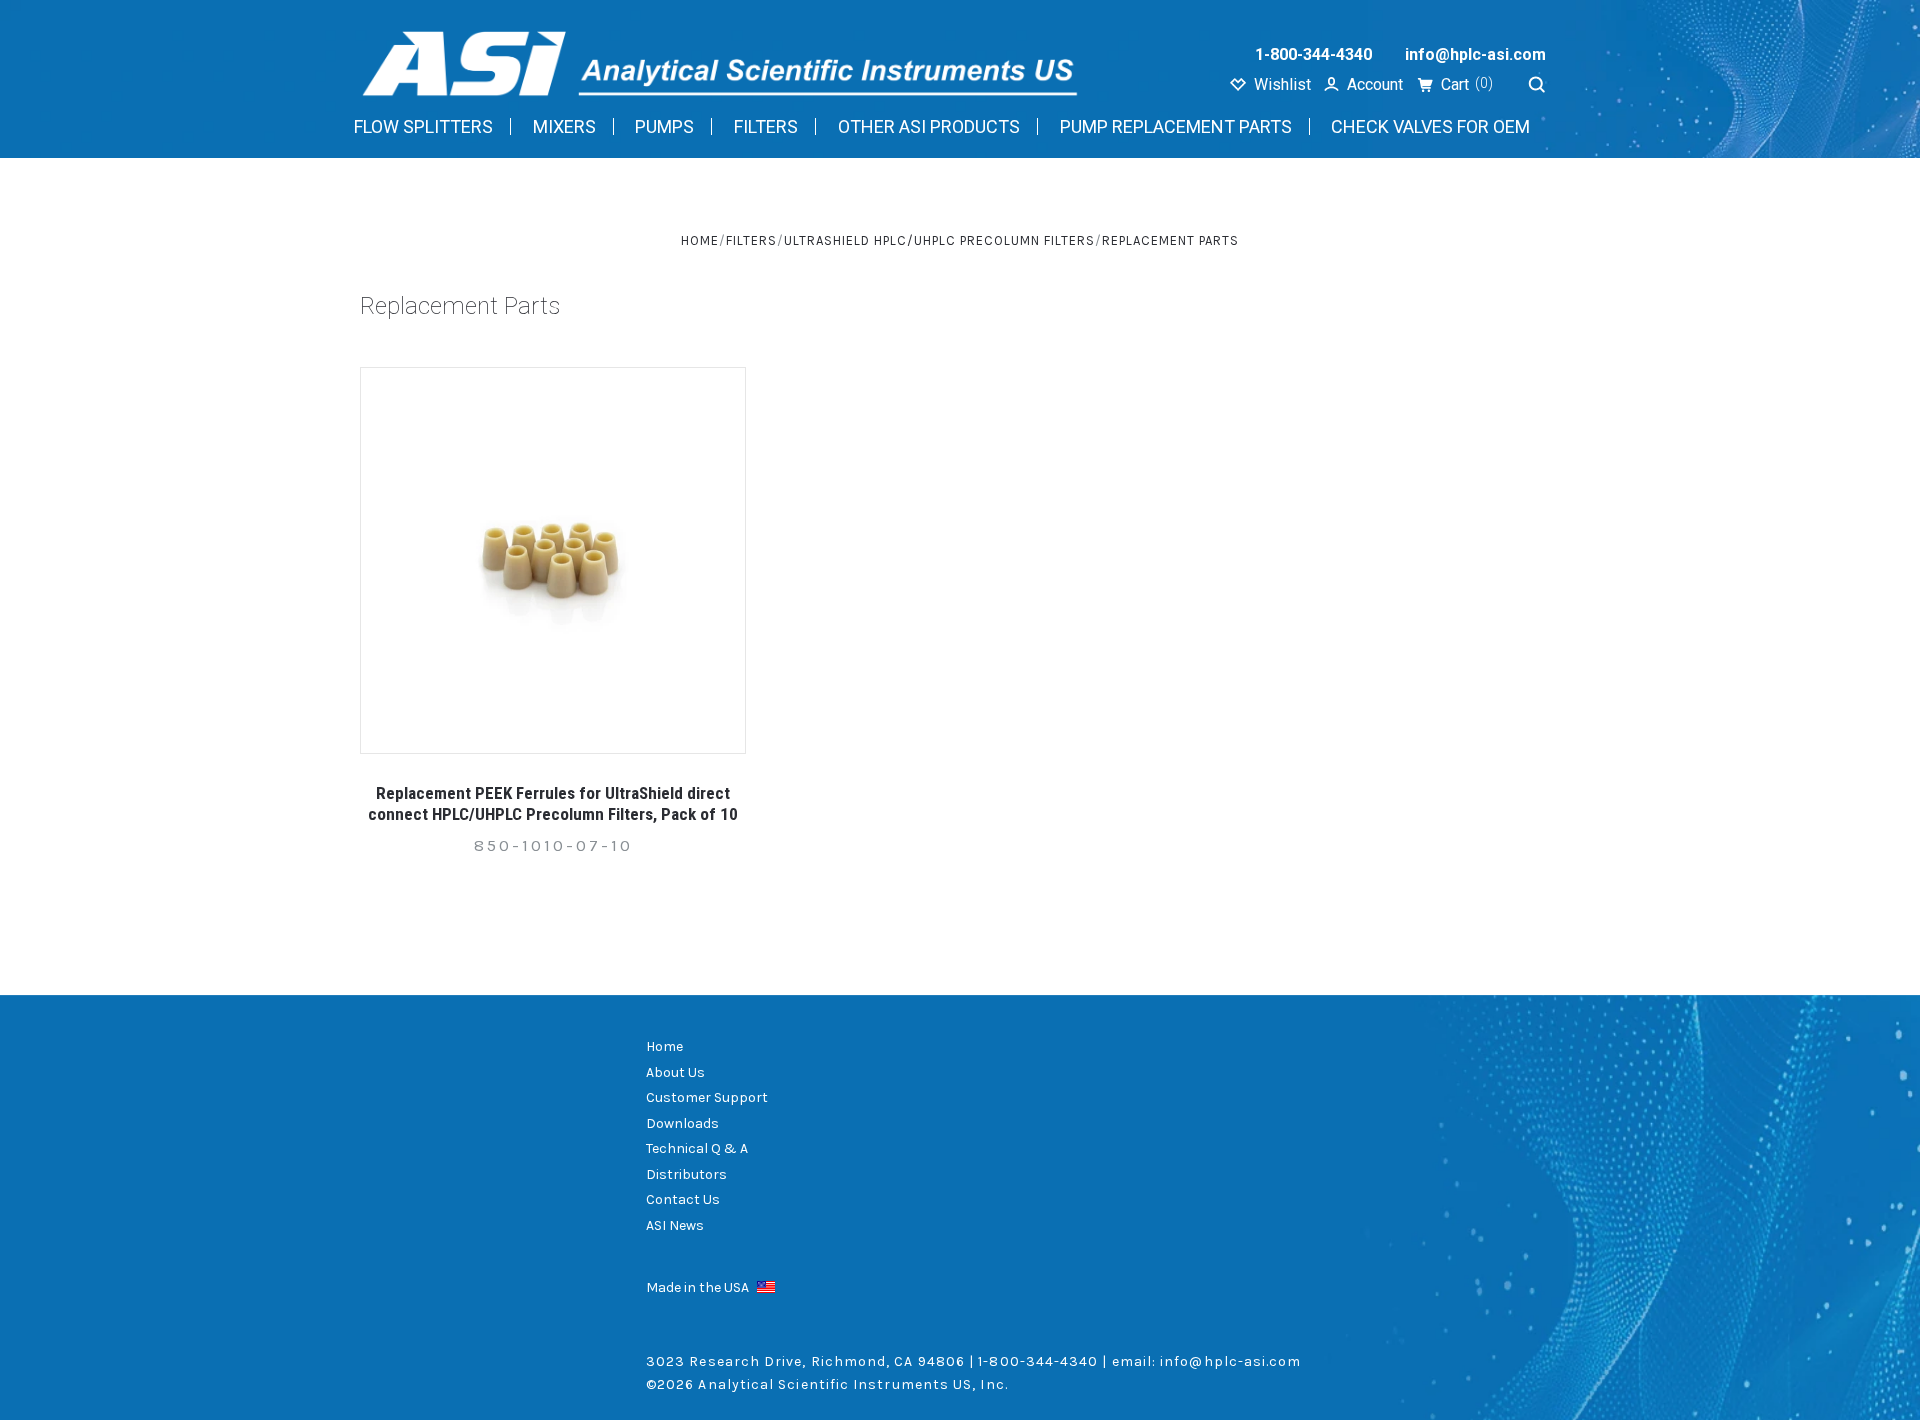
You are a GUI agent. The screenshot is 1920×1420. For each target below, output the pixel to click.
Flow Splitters (423, 126)
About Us (675, 1072)
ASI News (675, 1225)
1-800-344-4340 (1313, 54)
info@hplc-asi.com (1475, 54)
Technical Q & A (697, 1148)
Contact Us (683, 1199)
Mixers (564, 126)
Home (664, 1046)
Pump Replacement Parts (1176, 126)
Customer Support (707, 1097)
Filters (766, 126)
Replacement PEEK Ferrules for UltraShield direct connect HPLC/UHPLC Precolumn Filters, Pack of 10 (553, 803)
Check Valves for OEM (1430, 126)
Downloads (682, 1123)
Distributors (686, 1174)
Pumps (664, 126)
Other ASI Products (929, 126)
